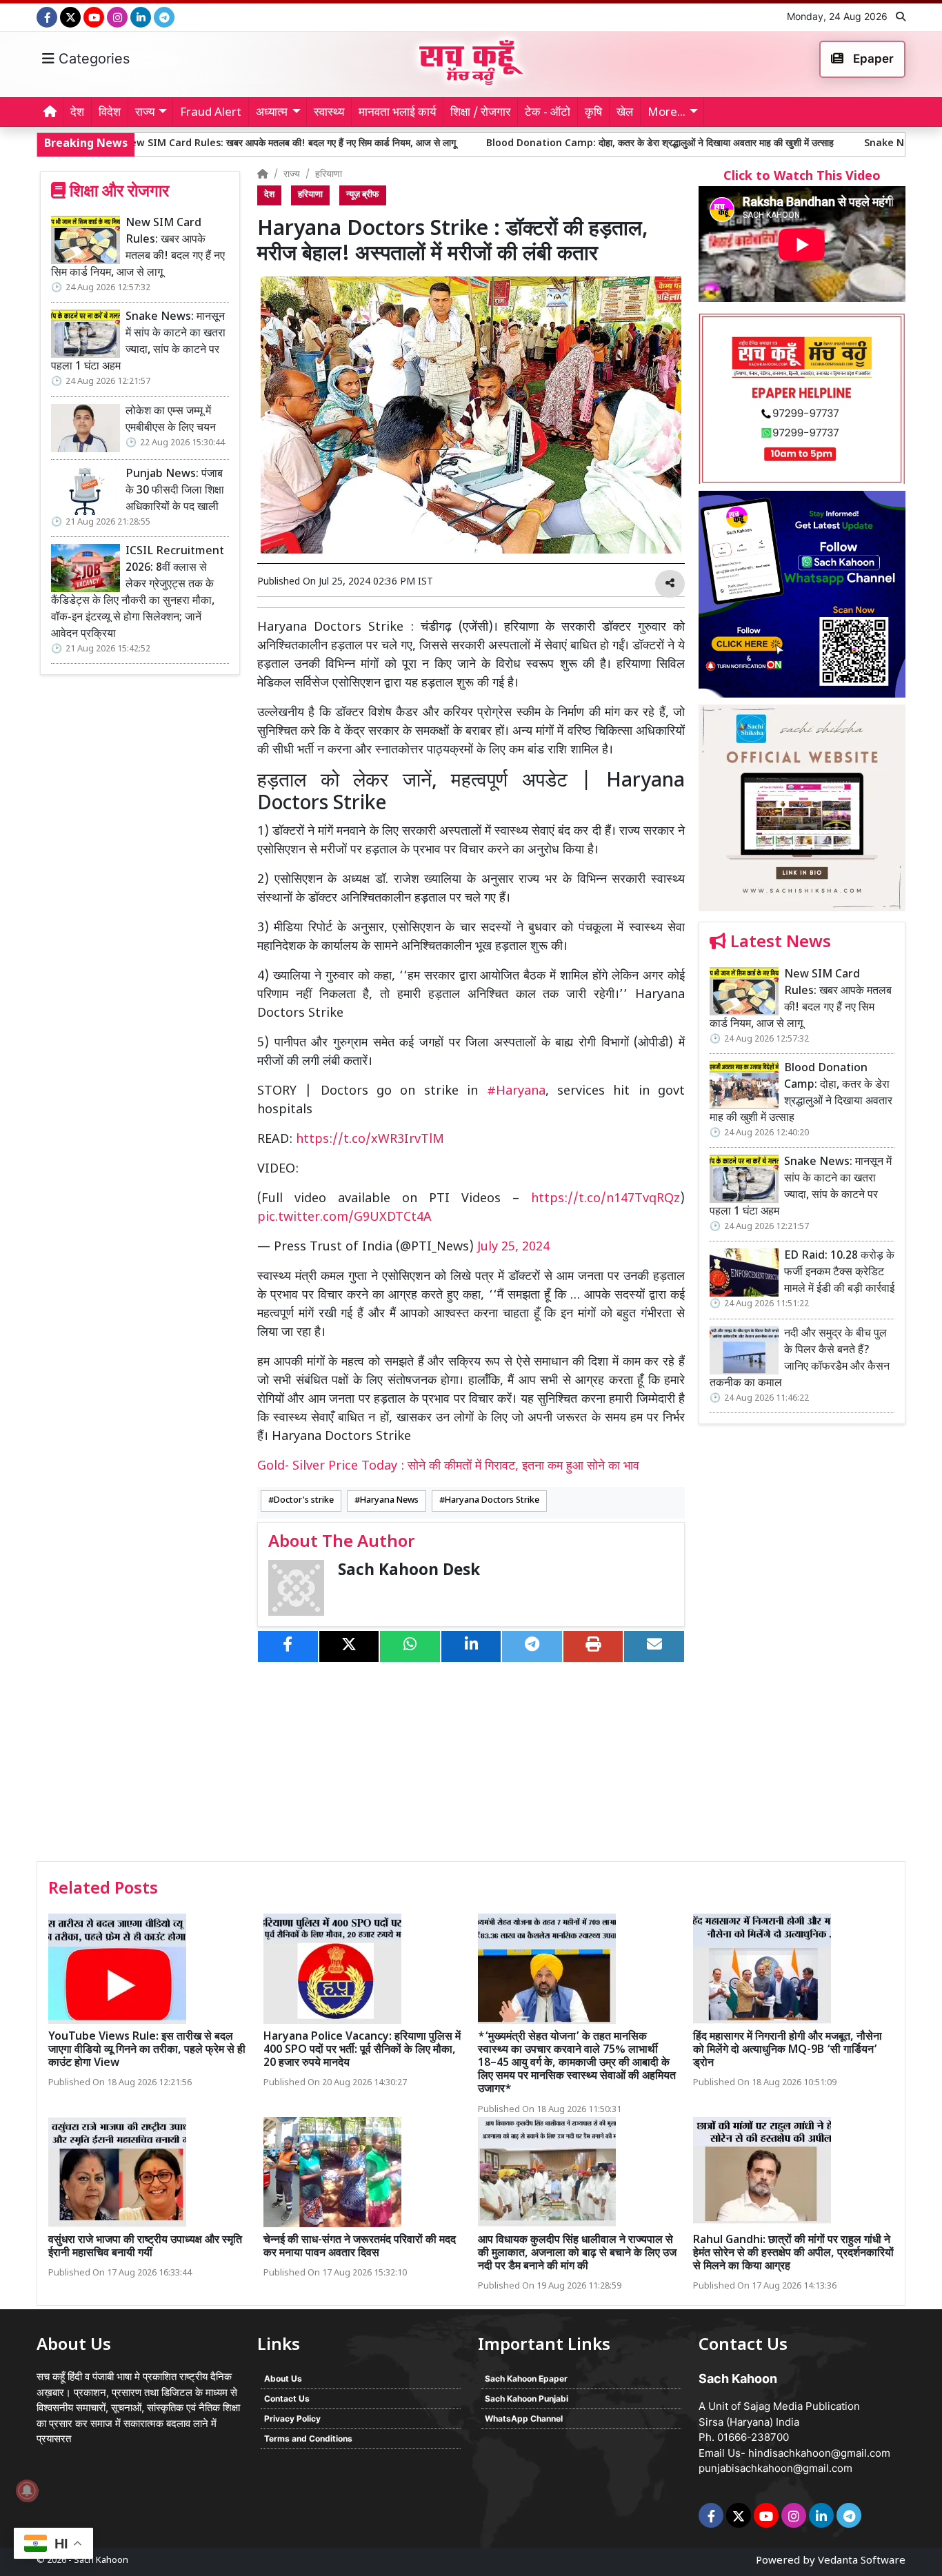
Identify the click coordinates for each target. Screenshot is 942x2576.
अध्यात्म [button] (272, 113)
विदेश (110, 113)
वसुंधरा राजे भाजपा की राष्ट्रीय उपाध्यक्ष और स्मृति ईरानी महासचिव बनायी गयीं (145, 2247)
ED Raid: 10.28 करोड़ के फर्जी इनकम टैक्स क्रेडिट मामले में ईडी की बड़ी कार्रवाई (839, 1273)
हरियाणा (329, 175)
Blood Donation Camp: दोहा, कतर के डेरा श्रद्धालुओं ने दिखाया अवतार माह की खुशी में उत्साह (525, 144)
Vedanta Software (862, 2561)
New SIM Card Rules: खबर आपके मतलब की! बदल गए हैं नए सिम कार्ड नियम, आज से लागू (138, 249)
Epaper (872, 59)
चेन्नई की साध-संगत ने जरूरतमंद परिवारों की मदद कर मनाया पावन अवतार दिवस (360, 2247)
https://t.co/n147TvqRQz (605, 1199)
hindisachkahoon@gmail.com (819, 2453)
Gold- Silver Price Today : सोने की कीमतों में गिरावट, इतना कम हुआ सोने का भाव (448, 1467)
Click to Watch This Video (802, 177)
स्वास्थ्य (329, 113)
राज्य (292, 175)
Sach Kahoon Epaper (526, 2379)
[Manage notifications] (27, 2491)
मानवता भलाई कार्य (397, 113)
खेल (625, 113)
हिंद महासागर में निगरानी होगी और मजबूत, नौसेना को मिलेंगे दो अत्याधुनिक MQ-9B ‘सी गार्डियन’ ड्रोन (788, 2050)
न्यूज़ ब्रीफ (363, 195)
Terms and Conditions (308, 2438)
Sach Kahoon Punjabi (527, 2398)
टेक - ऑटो (548, 113)
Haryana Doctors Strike (492, 1501)
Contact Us (287, 2398)
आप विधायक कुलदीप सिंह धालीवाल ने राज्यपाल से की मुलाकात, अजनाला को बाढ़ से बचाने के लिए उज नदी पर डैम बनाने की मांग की (577, 2254)
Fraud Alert (211, 113)
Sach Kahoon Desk (409, 1571)
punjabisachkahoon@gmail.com (775, 2468)
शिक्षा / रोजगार (480, 113)
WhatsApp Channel (524, 2418)
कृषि (593, 113)
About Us (283, 2379)
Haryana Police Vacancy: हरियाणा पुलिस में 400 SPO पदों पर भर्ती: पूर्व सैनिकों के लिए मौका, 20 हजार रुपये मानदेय (362, 2050)
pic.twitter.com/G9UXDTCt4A (344, 1218)
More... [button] (667, 113)
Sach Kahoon (101, 2560)
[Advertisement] (802, 1647)
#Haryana (516, 1092)
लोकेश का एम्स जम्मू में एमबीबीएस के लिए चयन (171, 420)
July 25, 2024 (513, 1247)
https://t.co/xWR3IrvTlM (370, 1140)
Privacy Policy (292, 2418)
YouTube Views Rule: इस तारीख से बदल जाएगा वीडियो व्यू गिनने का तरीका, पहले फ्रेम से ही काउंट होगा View (147, 2050)
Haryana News (389, 1501)
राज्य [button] (145, 113)
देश (77, 113)
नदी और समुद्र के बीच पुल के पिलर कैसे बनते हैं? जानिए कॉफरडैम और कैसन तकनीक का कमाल (800, 1359)
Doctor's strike (304, 1501)
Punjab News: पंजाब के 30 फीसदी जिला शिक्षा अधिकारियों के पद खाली (175, 491)
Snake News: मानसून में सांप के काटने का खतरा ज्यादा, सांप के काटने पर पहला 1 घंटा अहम (138, 342)
